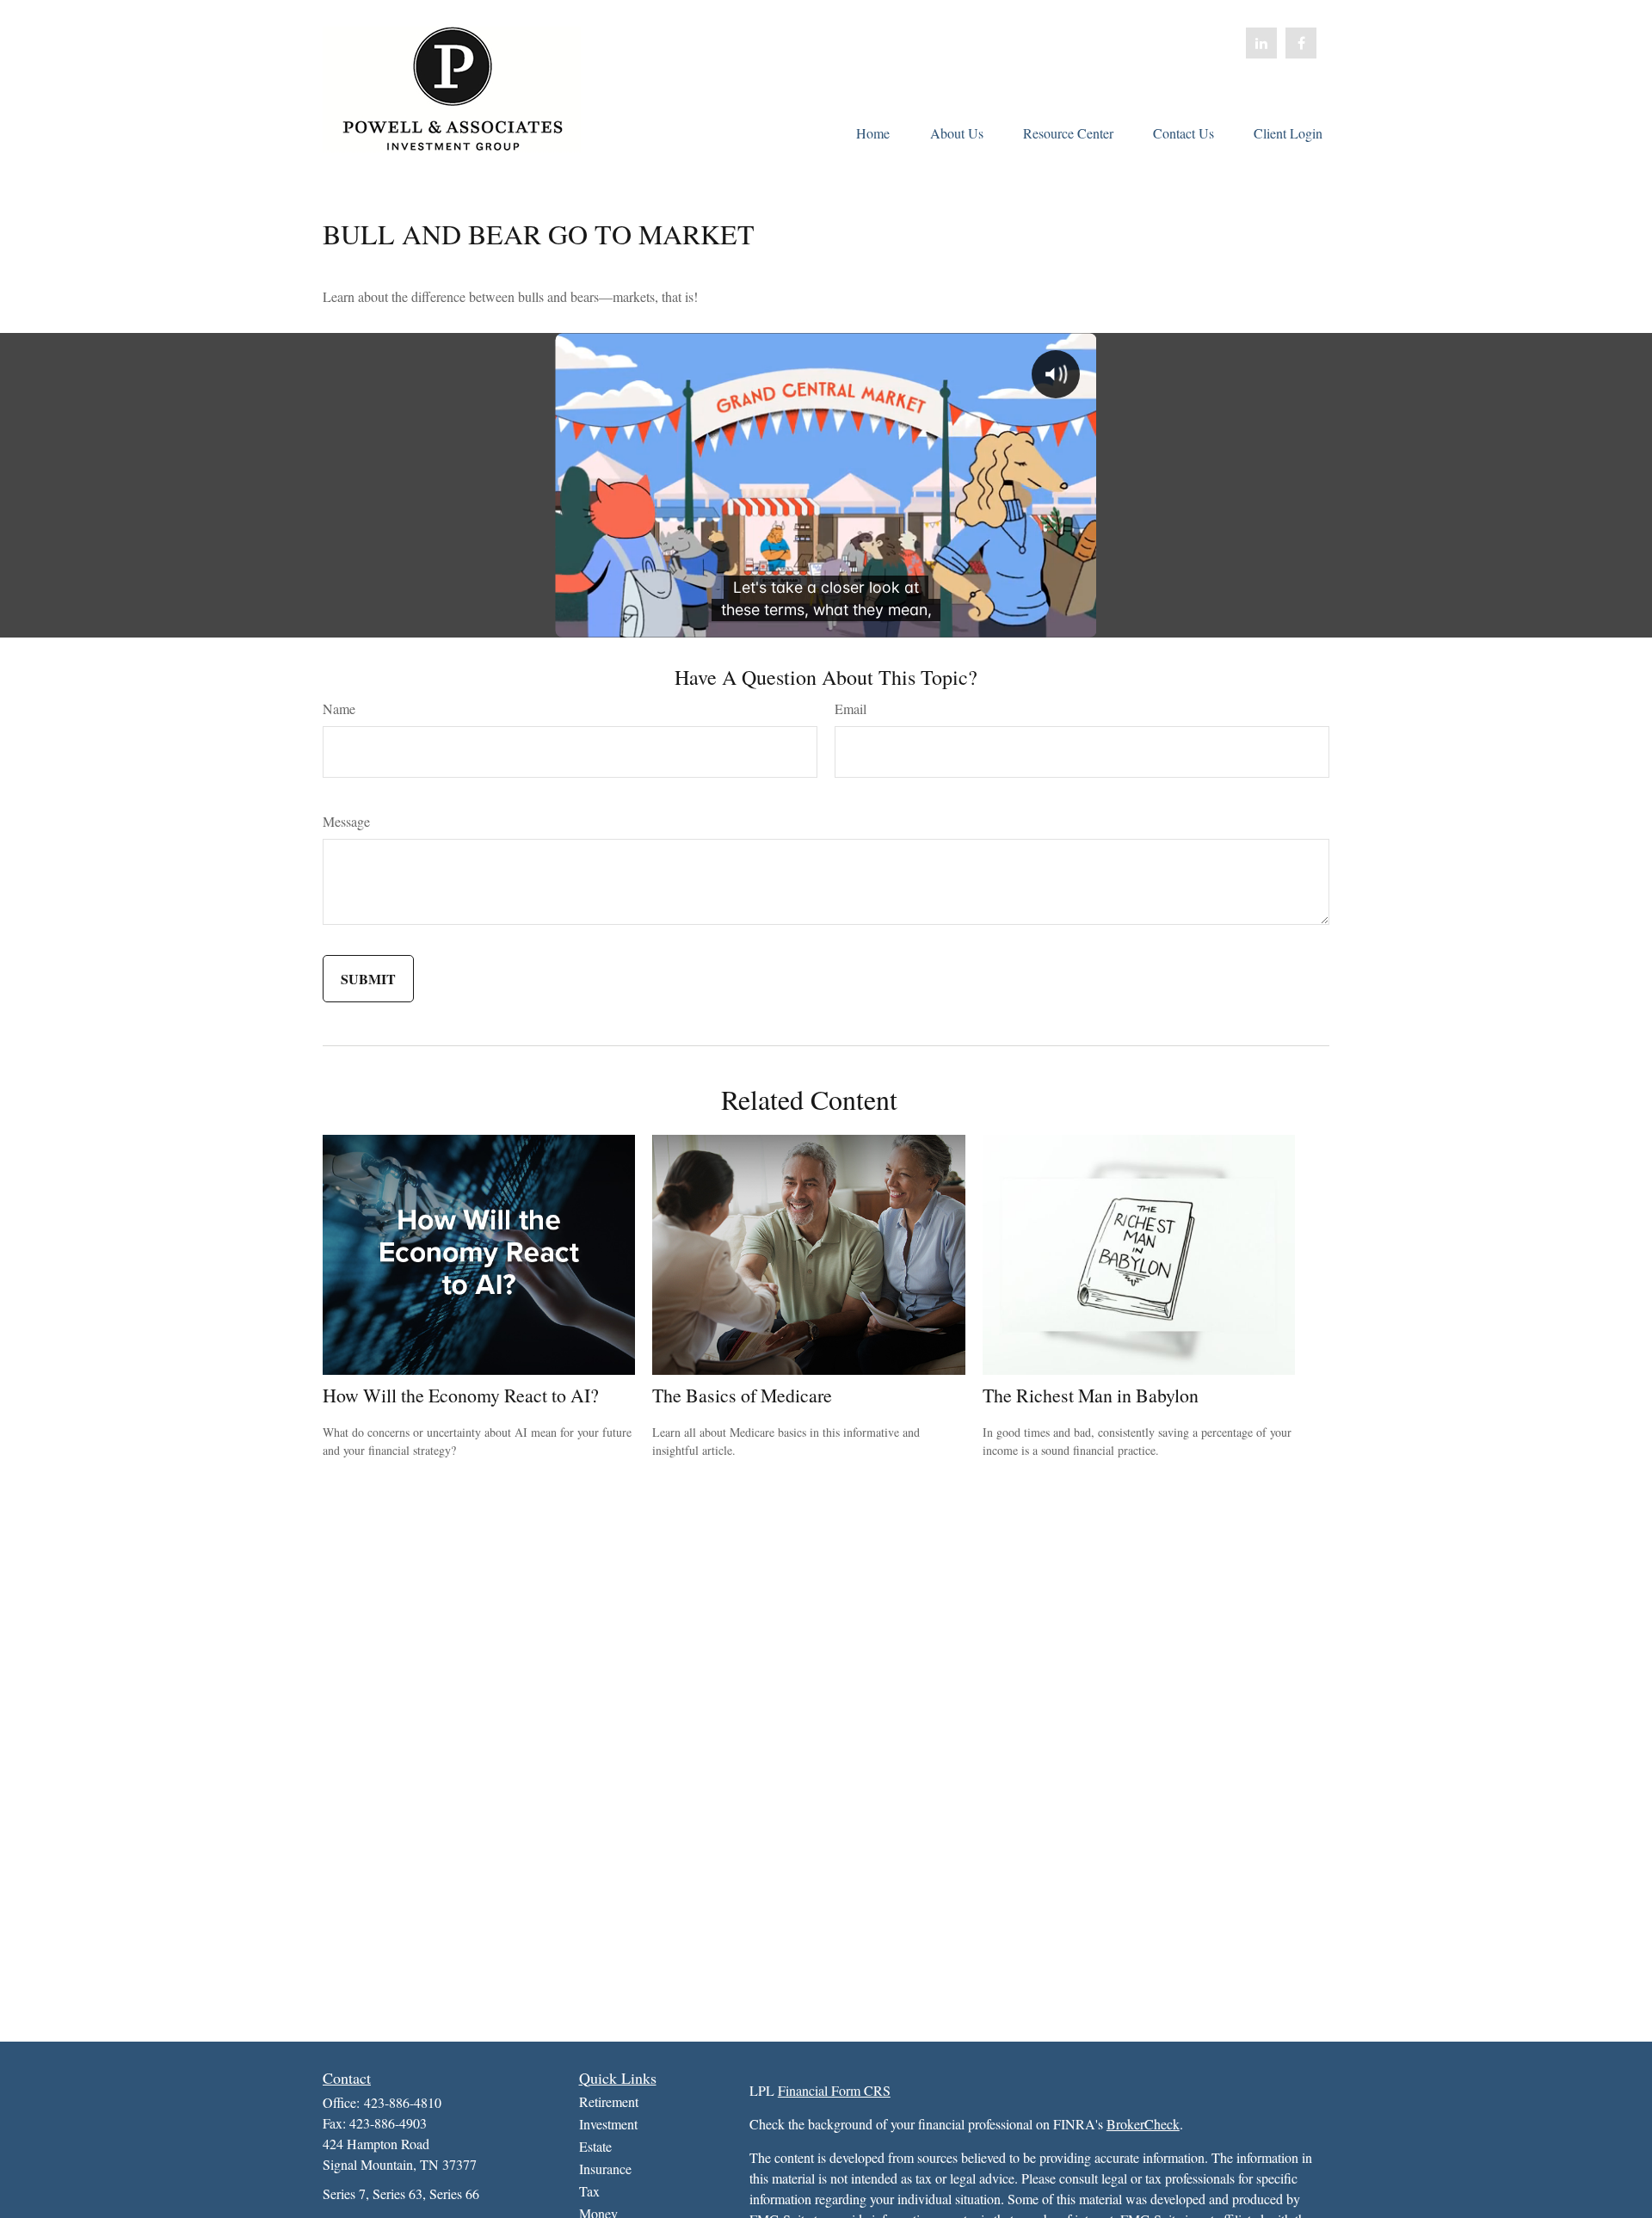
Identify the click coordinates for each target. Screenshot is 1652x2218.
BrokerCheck (1143, 2124)
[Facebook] (1301, 43)
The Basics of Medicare (742, 1395)
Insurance (605, 2169)
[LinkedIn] (1261, 43)
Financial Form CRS (834, 2090)
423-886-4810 (403, 2102)
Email (851, 709)
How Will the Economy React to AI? (461, 1395)
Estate (595, 2146)
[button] (872, 132)
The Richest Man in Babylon (1091, 1395)
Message (346, 821)
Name (339, 709)
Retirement (609, 2101)
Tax (589, 2191)
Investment (608, 2124)
